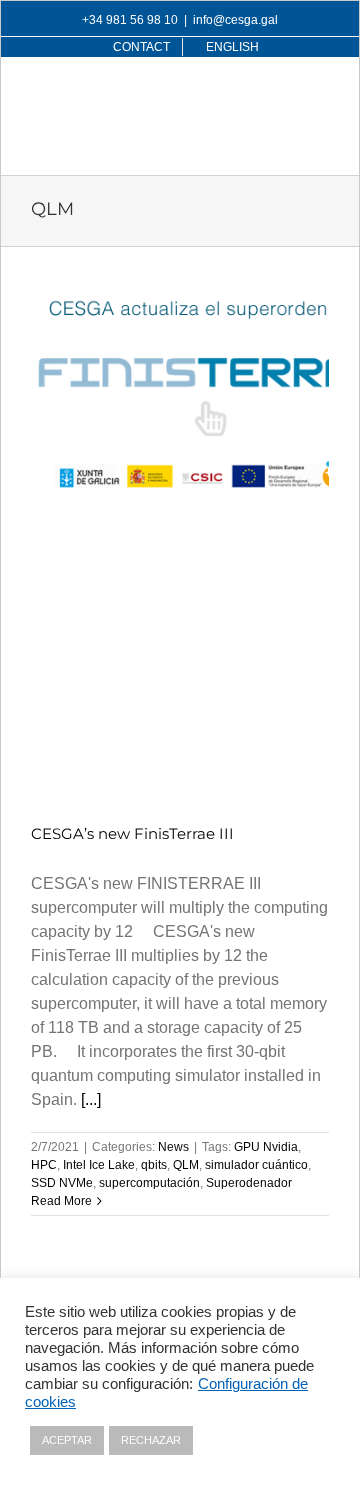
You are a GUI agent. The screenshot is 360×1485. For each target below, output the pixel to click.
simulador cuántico (256, 1165)
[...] (91, 1099)
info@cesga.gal (235, 20)
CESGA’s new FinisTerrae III (132, 833)
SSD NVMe (62, 1183)
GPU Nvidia (266, 1147)
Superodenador (249, 1183)
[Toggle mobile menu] (318, 97)
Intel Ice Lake (99, 1165)
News (173, 1147)
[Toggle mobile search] (278, 97)
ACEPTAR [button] (67, 1440)
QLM (186, 1165)
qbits (154, 1165)
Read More (61, 1201)
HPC (44, 1165)
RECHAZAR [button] (151, 1440)
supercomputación (149, 1183)
